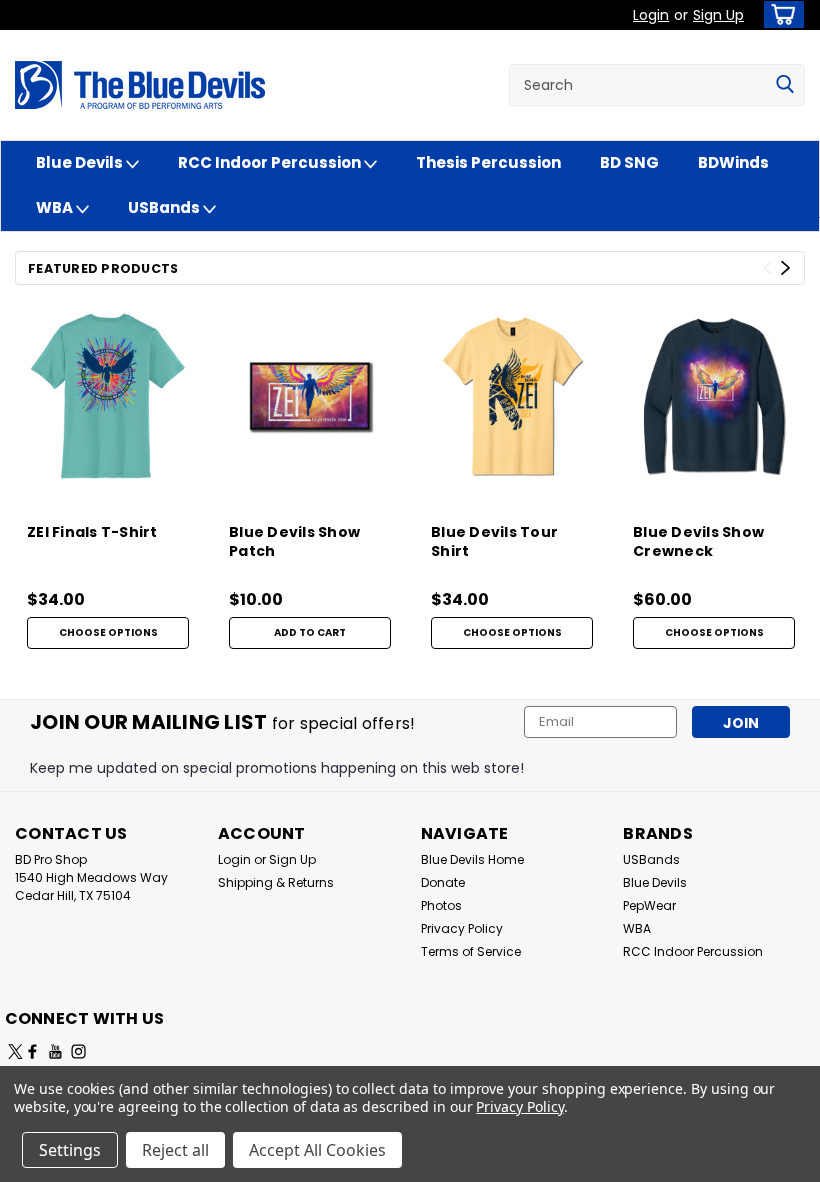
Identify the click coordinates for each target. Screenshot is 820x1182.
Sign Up (718, 15)
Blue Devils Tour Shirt (494, 542)
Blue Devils (81, 162)
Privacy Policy (462, 928)
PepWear (649, 905)
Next (785, 268)
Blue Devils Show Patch (294, 542)
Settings (70, 1150)
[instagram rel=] (78, 1051)
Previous (767, 268)
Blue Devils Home (472, 859)
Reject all (175, 1150)
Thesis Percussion (488, 162)
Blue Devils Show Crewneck (698, 542)
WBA (56, 207)
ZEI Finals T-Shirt (92, 532)
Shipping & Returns (276, 882)
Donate (443, 882)
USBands (165, 207)
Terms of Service (471, 951)
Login (651, 15)
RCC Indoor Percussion (271, 162)
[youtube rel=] (55, 1051)
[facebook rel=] (32, 1051)
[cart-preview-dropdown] (779, 14)
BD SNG (629, 162)
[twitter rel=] (15, 1051)
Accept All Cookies (317, 1150)
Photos (441, 905)
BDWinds (733, 162)
